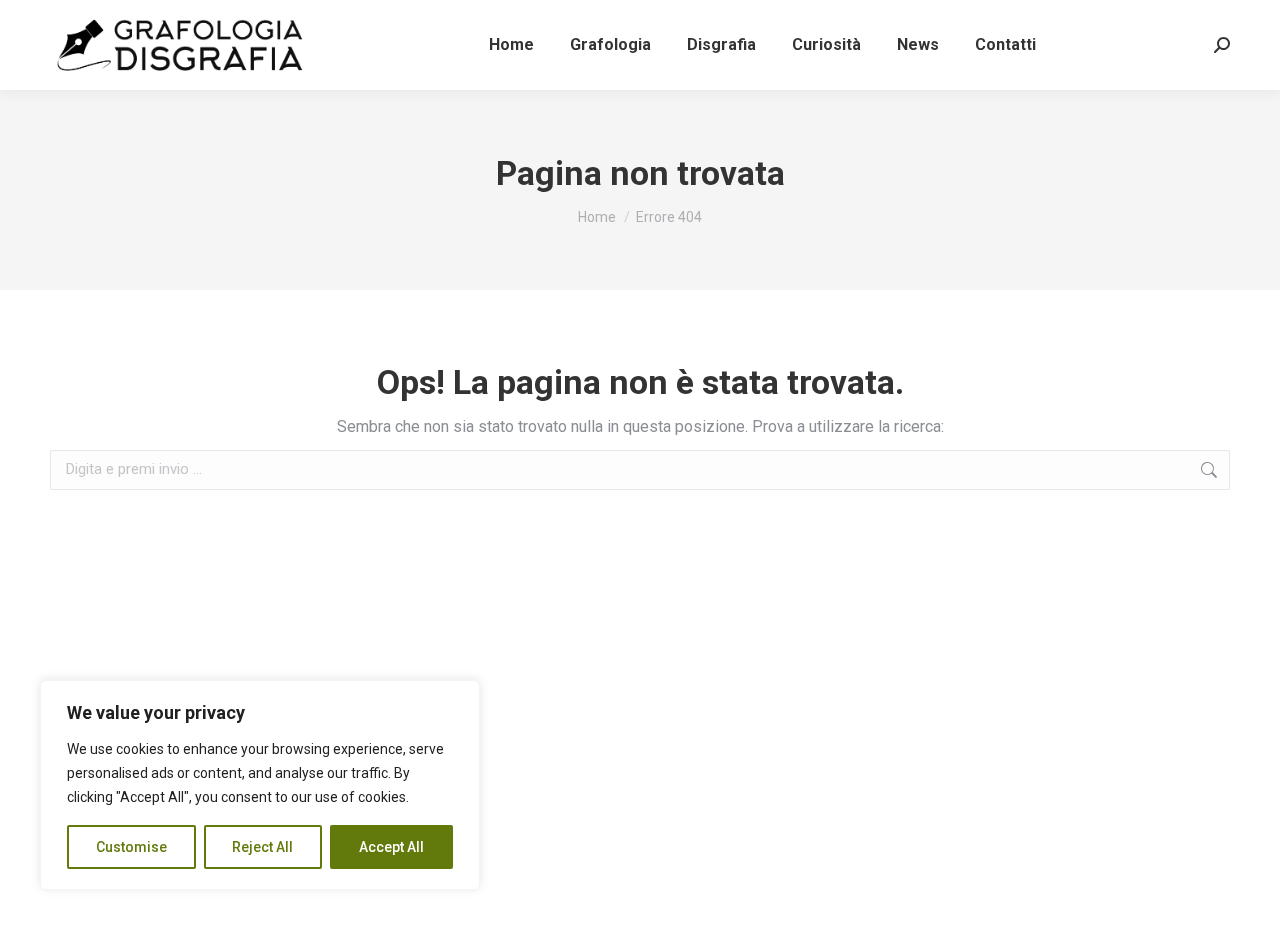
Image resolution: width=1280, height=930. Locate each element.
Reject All (262, 847)
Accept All (391, 847)
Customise (131, 847)
